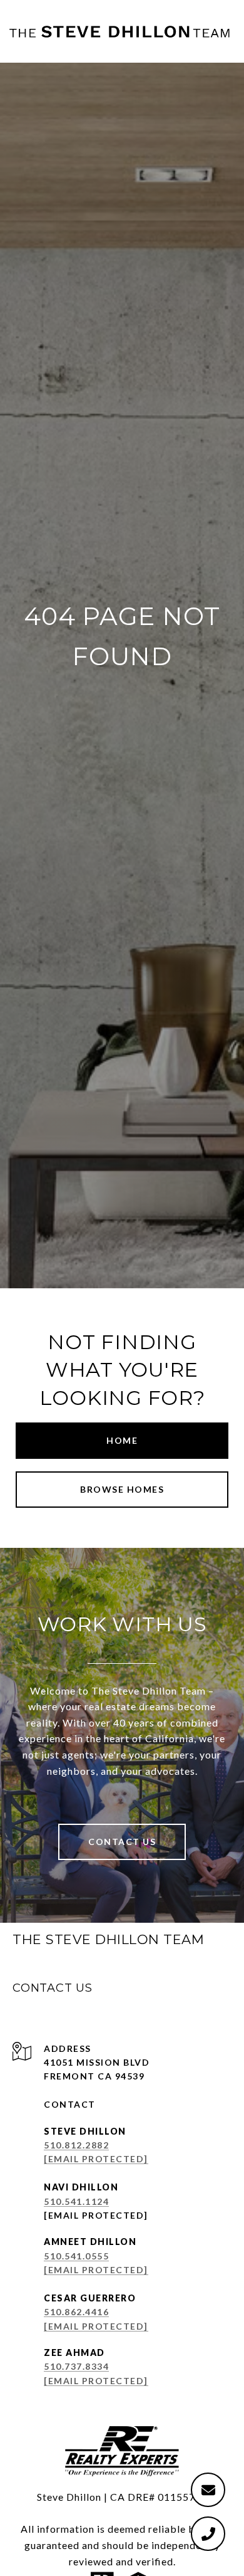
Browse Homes (122, 1489)
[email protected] (96, 2215)
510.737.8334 (76, 2366)
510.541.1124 (76, 2201)
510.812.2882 (76, 2145)
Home (122, 1440)
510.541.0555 (76, 2256)
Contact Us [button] (122, 1842)
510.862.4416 (76, 2312)
